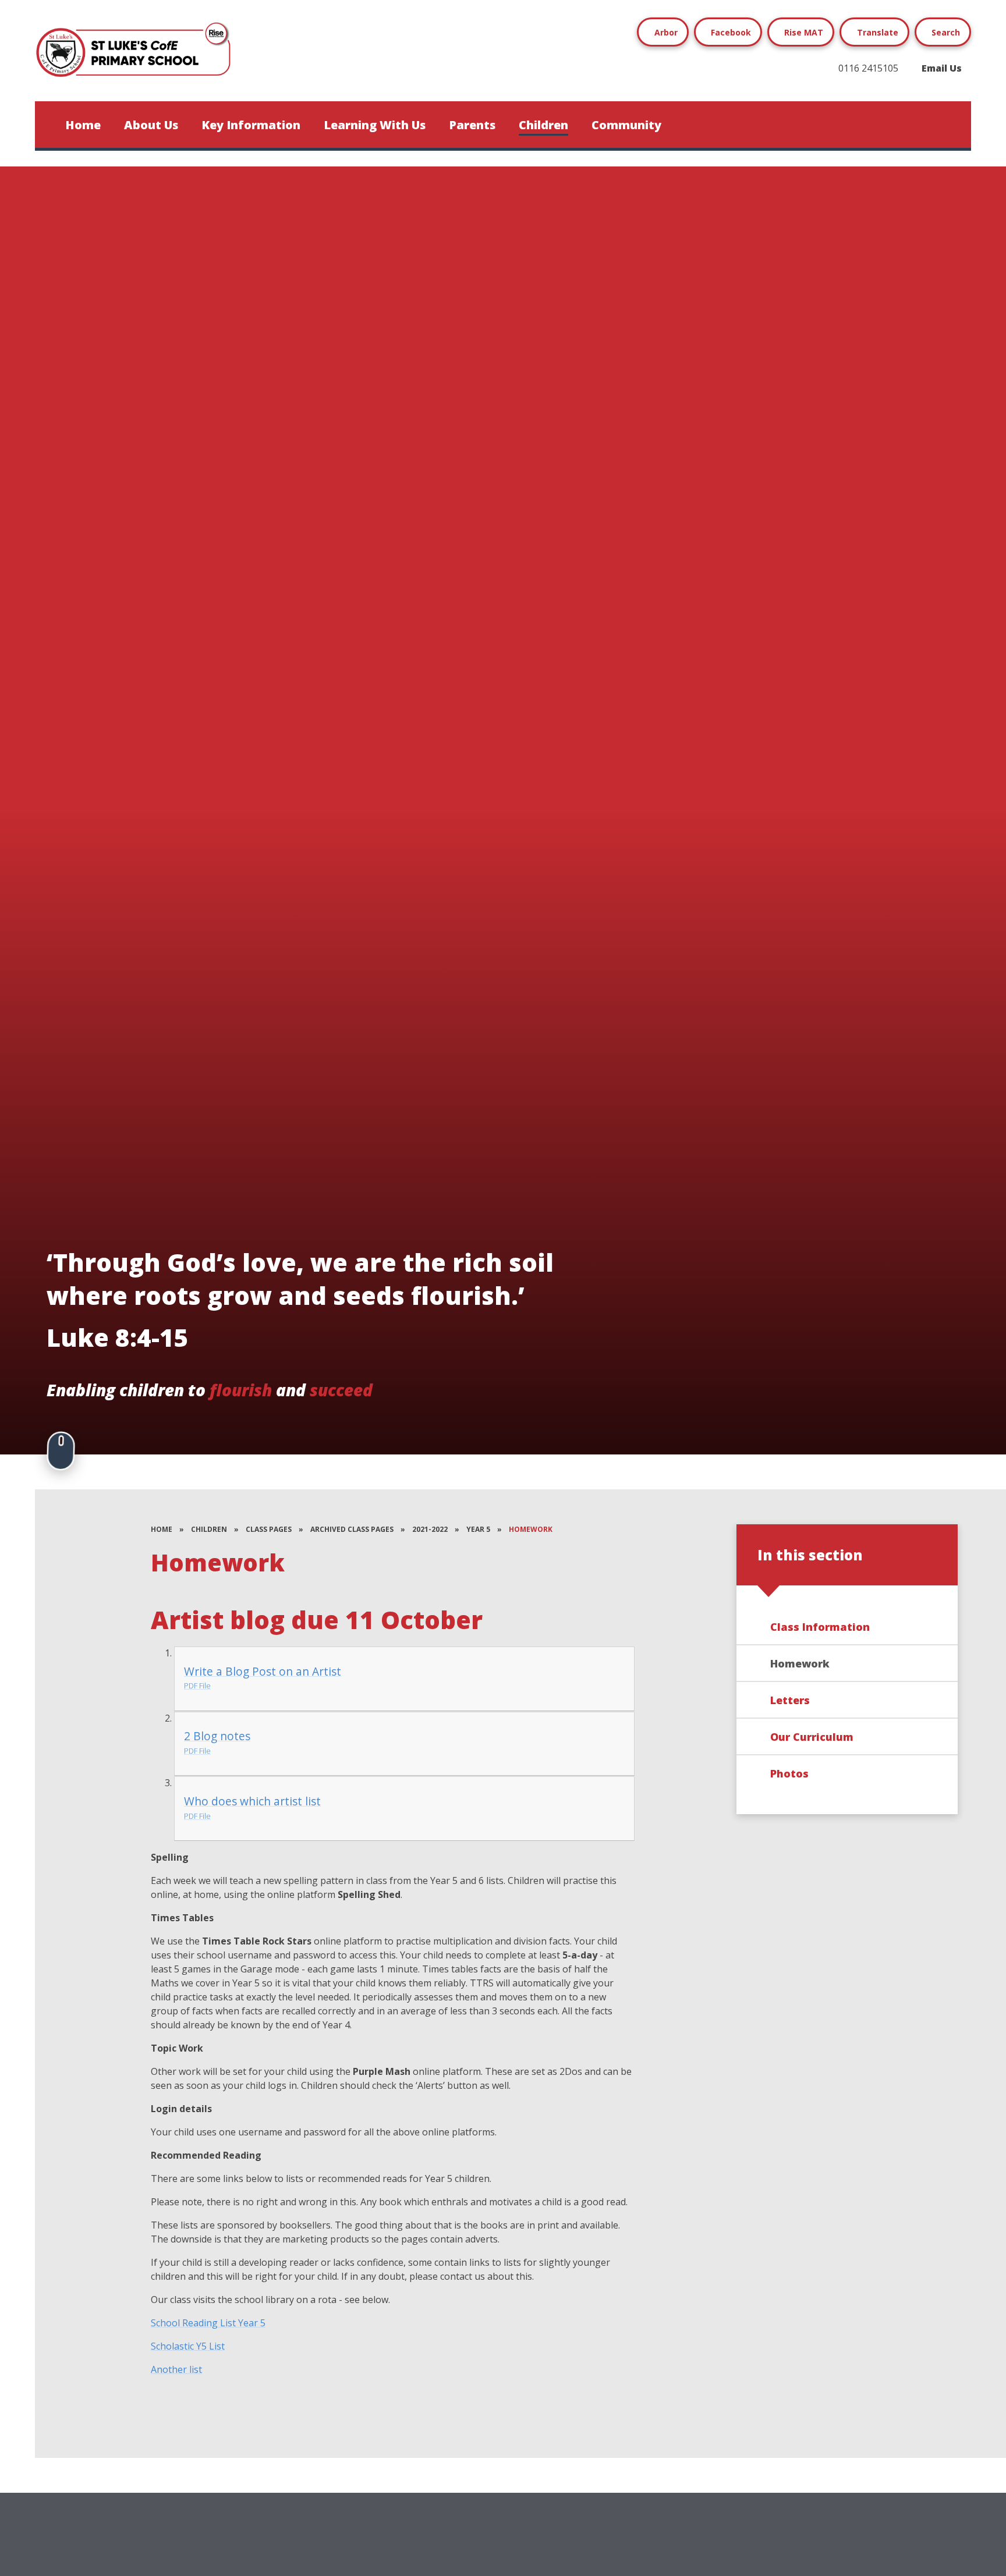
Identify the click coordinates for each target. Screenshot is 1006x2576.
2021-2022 (430, 1529)
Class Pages (269, 1529)
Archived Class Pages (352, 1529)
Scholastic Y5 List (188, 2346)
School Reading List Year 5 (208, 2323)
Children (209, 1529)
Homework (531, 1529)
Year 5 (478, 1529)
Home (162, 1529)
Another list (176, 2369)
